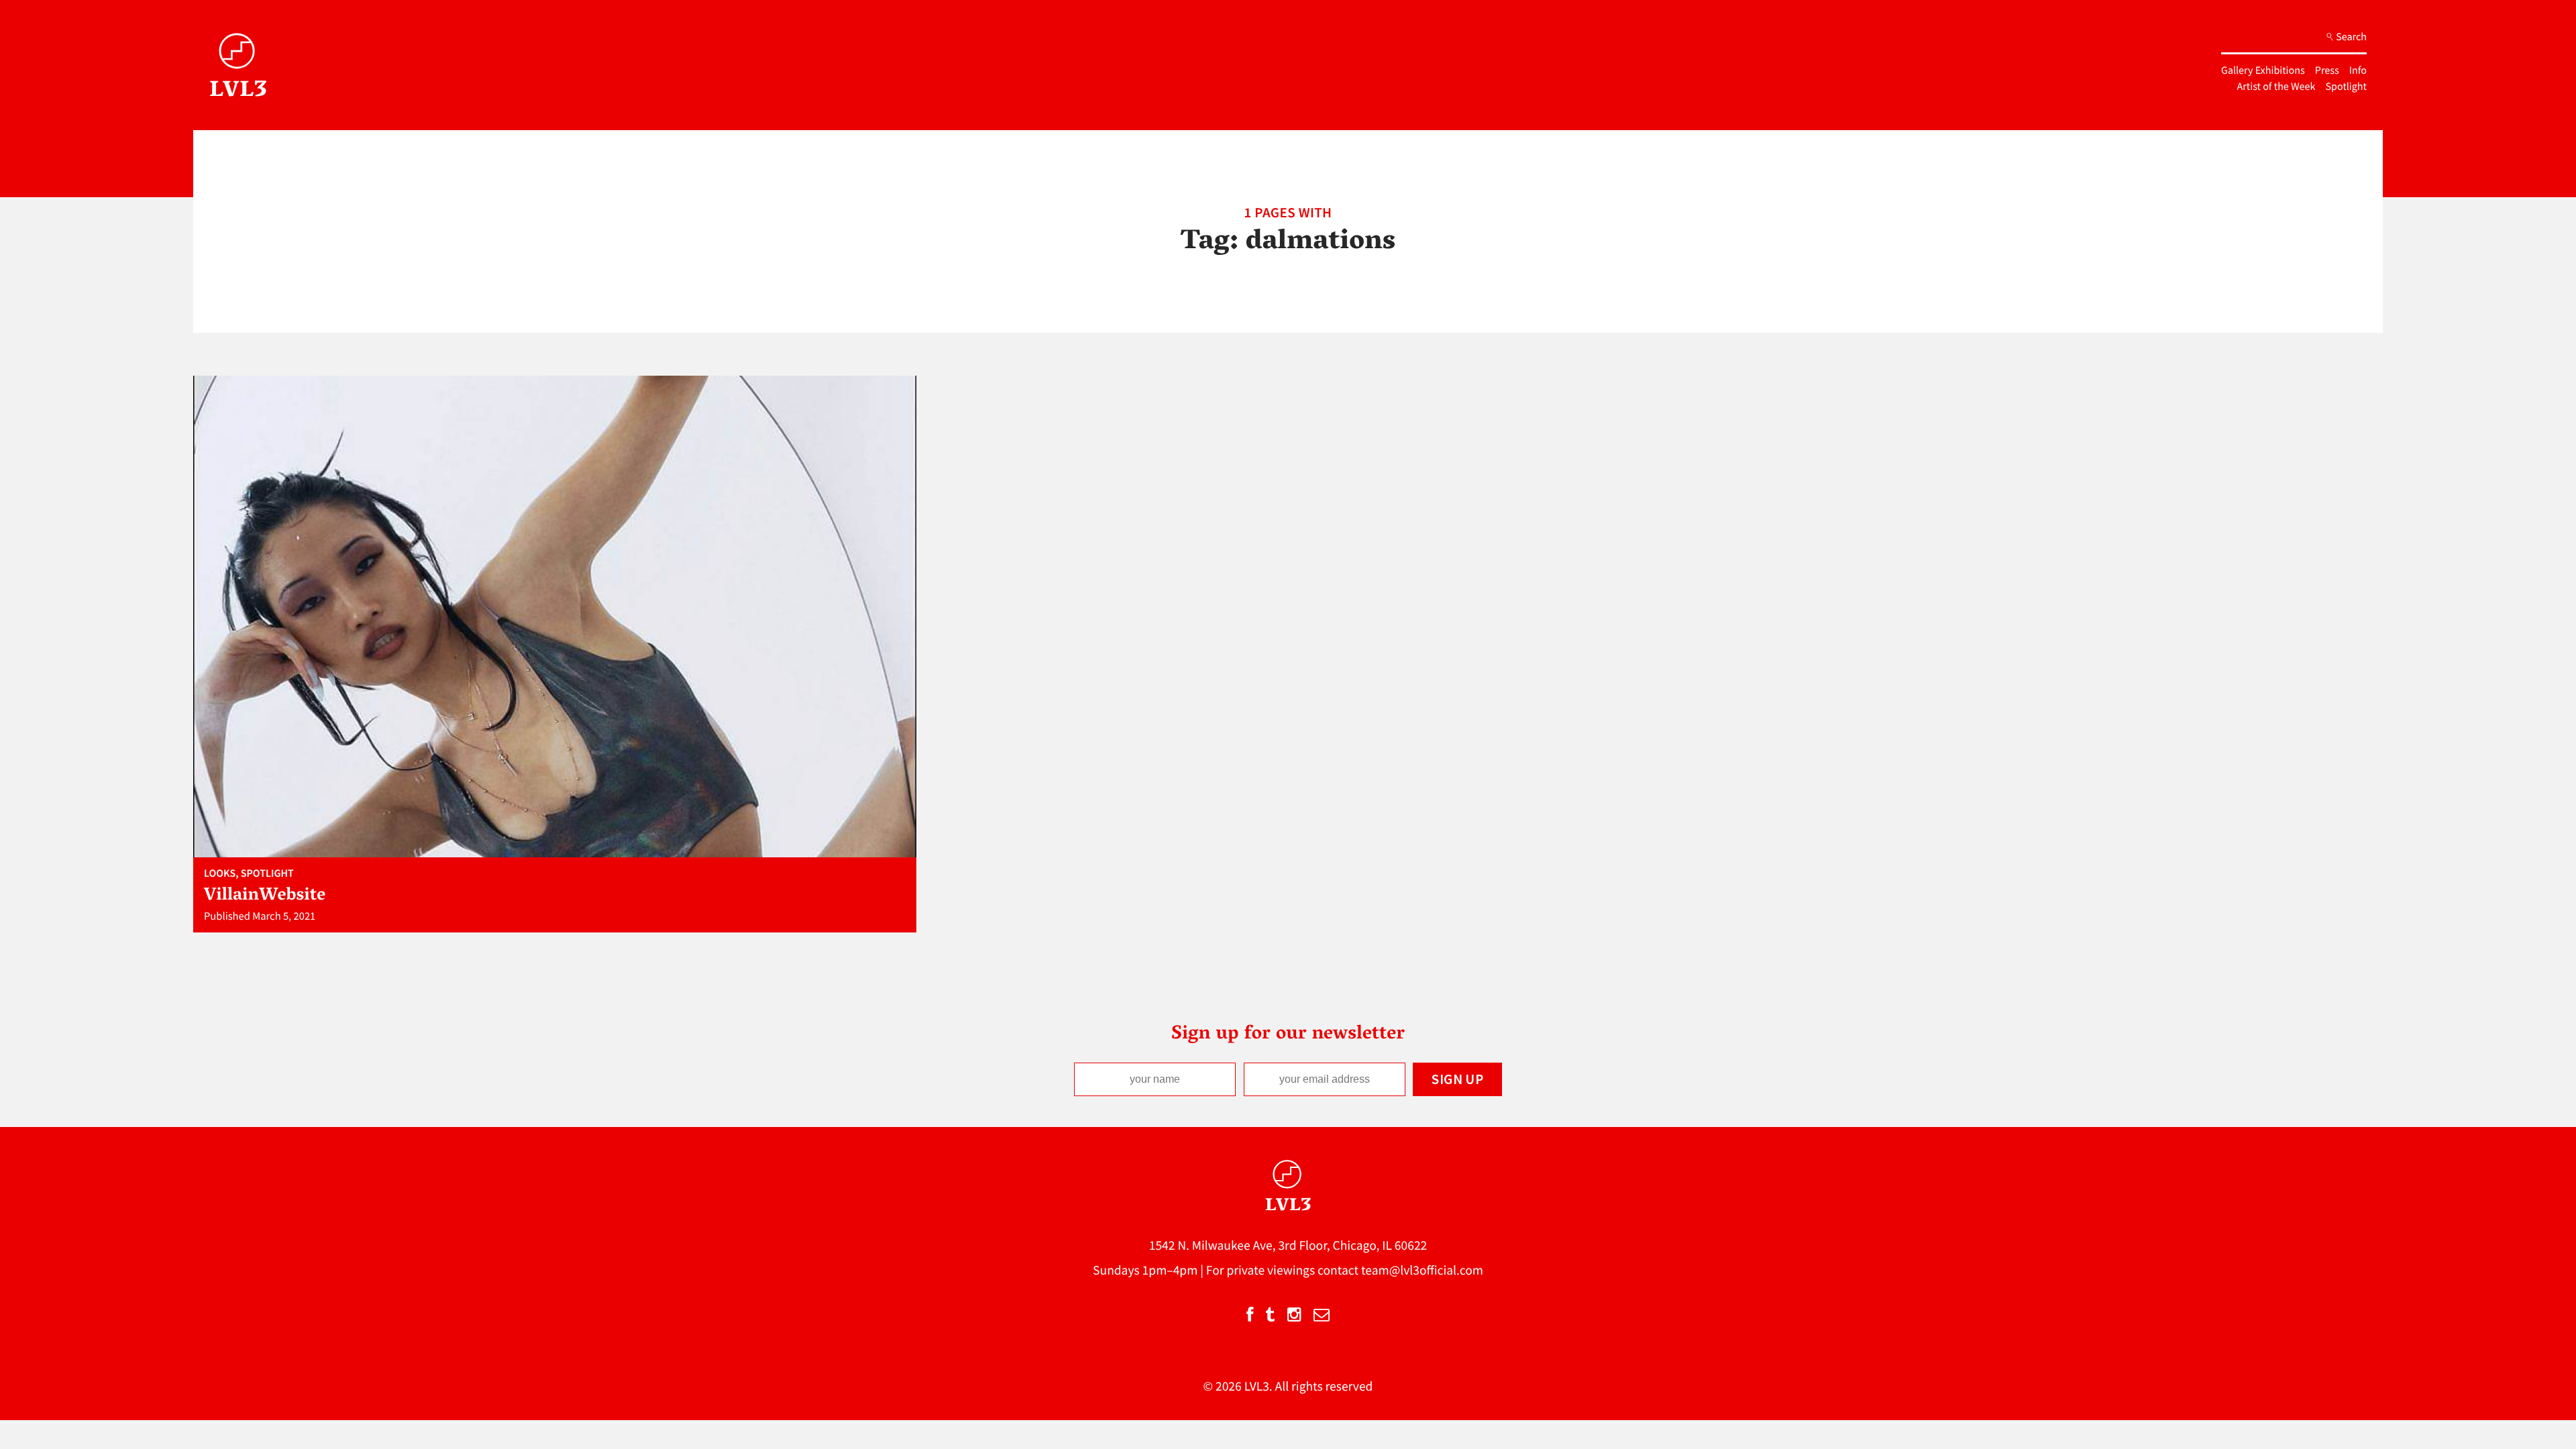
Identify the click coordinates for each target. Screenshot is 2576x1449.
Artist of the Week (2276, 87)
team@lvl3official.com (1422, 1271)
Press (2327, 70)
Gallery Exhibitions (2263, 70)
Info (2358, 70)
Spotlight (2346, 87)
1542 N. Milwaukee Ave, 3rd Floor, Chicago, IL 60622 (1288, 1246)
